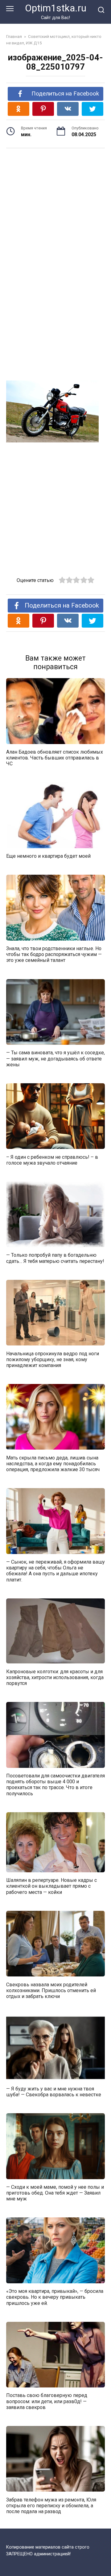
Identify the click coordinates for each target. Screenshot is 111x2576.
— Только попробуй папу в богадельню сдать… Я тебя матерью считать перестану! (55, 1258)
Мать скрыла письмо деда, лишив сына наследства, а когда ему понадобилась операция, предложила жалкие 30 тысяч (53, 1463)
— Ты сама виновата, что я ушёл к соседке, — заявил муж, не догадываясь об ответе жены (55, 1058)
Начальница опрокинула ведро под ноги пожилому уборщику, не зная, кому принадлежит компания (53, 1359)
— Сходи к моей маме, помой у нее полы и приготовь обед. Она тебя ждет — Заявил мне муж (55, 2193)
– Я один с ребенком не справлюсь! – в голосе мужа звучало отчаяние (52, 1160)
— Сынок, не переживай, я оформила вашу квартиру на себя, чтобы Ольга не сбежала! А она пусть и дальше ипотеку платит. (55, 1571)
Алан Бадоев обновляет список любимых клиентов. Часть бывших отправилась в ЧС (55, 758)
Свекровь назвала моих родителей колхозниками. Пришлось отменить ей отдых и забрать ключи (51, 1990)
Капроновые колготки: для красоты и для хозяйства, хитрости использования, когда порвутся (55, 1677)
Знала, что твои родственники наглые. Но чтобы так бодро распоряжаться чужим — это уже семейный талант (54, 954)
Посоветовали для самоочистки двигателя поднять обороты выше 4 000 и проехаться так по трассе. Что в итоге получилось (55, 1785)
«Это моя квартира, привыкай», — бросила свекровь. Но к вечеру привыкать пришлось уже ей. (55, 2297)
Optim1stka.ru (56, 8)
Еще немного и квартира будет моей (48, 856)
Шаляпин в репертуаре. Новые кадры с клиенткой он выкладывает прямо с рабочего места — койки (51, 1886)
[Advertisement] (55, 204)
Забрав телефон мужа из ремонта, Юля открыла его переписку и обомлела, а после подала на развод (51, 2505)
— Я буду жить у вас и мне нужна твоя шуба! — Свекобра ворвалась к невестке (54, 2091)
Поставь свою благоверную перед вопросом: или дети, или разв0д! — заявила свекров (47, 2401)
